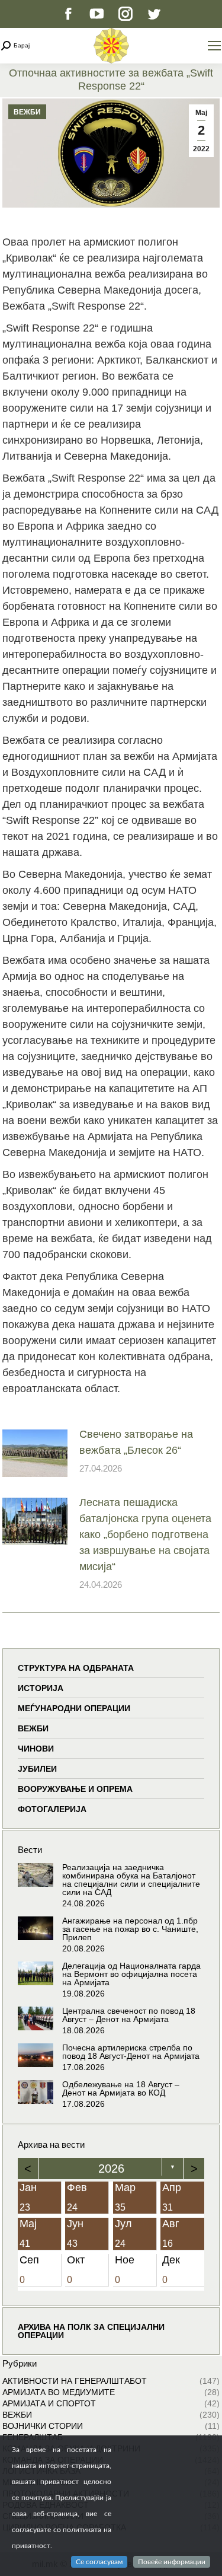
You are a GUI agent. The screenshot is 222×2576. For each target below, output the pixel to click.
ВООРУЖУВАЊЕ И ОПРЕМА (75, 1789)
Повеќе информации (172, 2562)
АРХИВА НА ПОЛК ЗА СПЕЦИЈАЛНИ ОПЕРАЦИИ (91, 2331)
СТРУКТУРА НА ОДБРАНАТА (76, 1668)
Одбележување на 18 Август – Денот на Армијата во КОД (121, 2088)
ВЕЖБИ (27, 112)
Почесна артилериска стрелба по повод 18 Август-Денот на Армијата (131, 2052)
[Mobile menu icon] (214, 46)
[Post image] (35, 1453)
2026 (111, 2169)
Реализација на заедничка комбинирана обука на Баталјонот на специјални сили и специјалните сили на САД (131, 1880)
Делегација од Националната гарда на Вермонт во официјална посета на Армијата (131, 1974)
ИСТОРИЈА (41, 1688)
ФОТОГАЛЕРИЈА (52, 1809)
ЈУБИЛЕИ (37, 1769)
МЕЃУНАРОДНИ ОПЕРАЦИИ (74, 1708)
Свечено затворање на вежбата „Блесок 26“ (136, 1442)
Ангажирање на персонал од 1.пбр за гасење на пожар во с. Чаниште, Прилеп (130, 1929)
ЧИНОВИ (36, 1749)
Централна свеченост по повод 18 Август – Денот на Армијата (129, 2015)
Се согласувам (99, 2562)
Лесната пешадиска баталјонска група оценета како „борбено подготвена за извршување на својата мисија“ (145, 1534)
